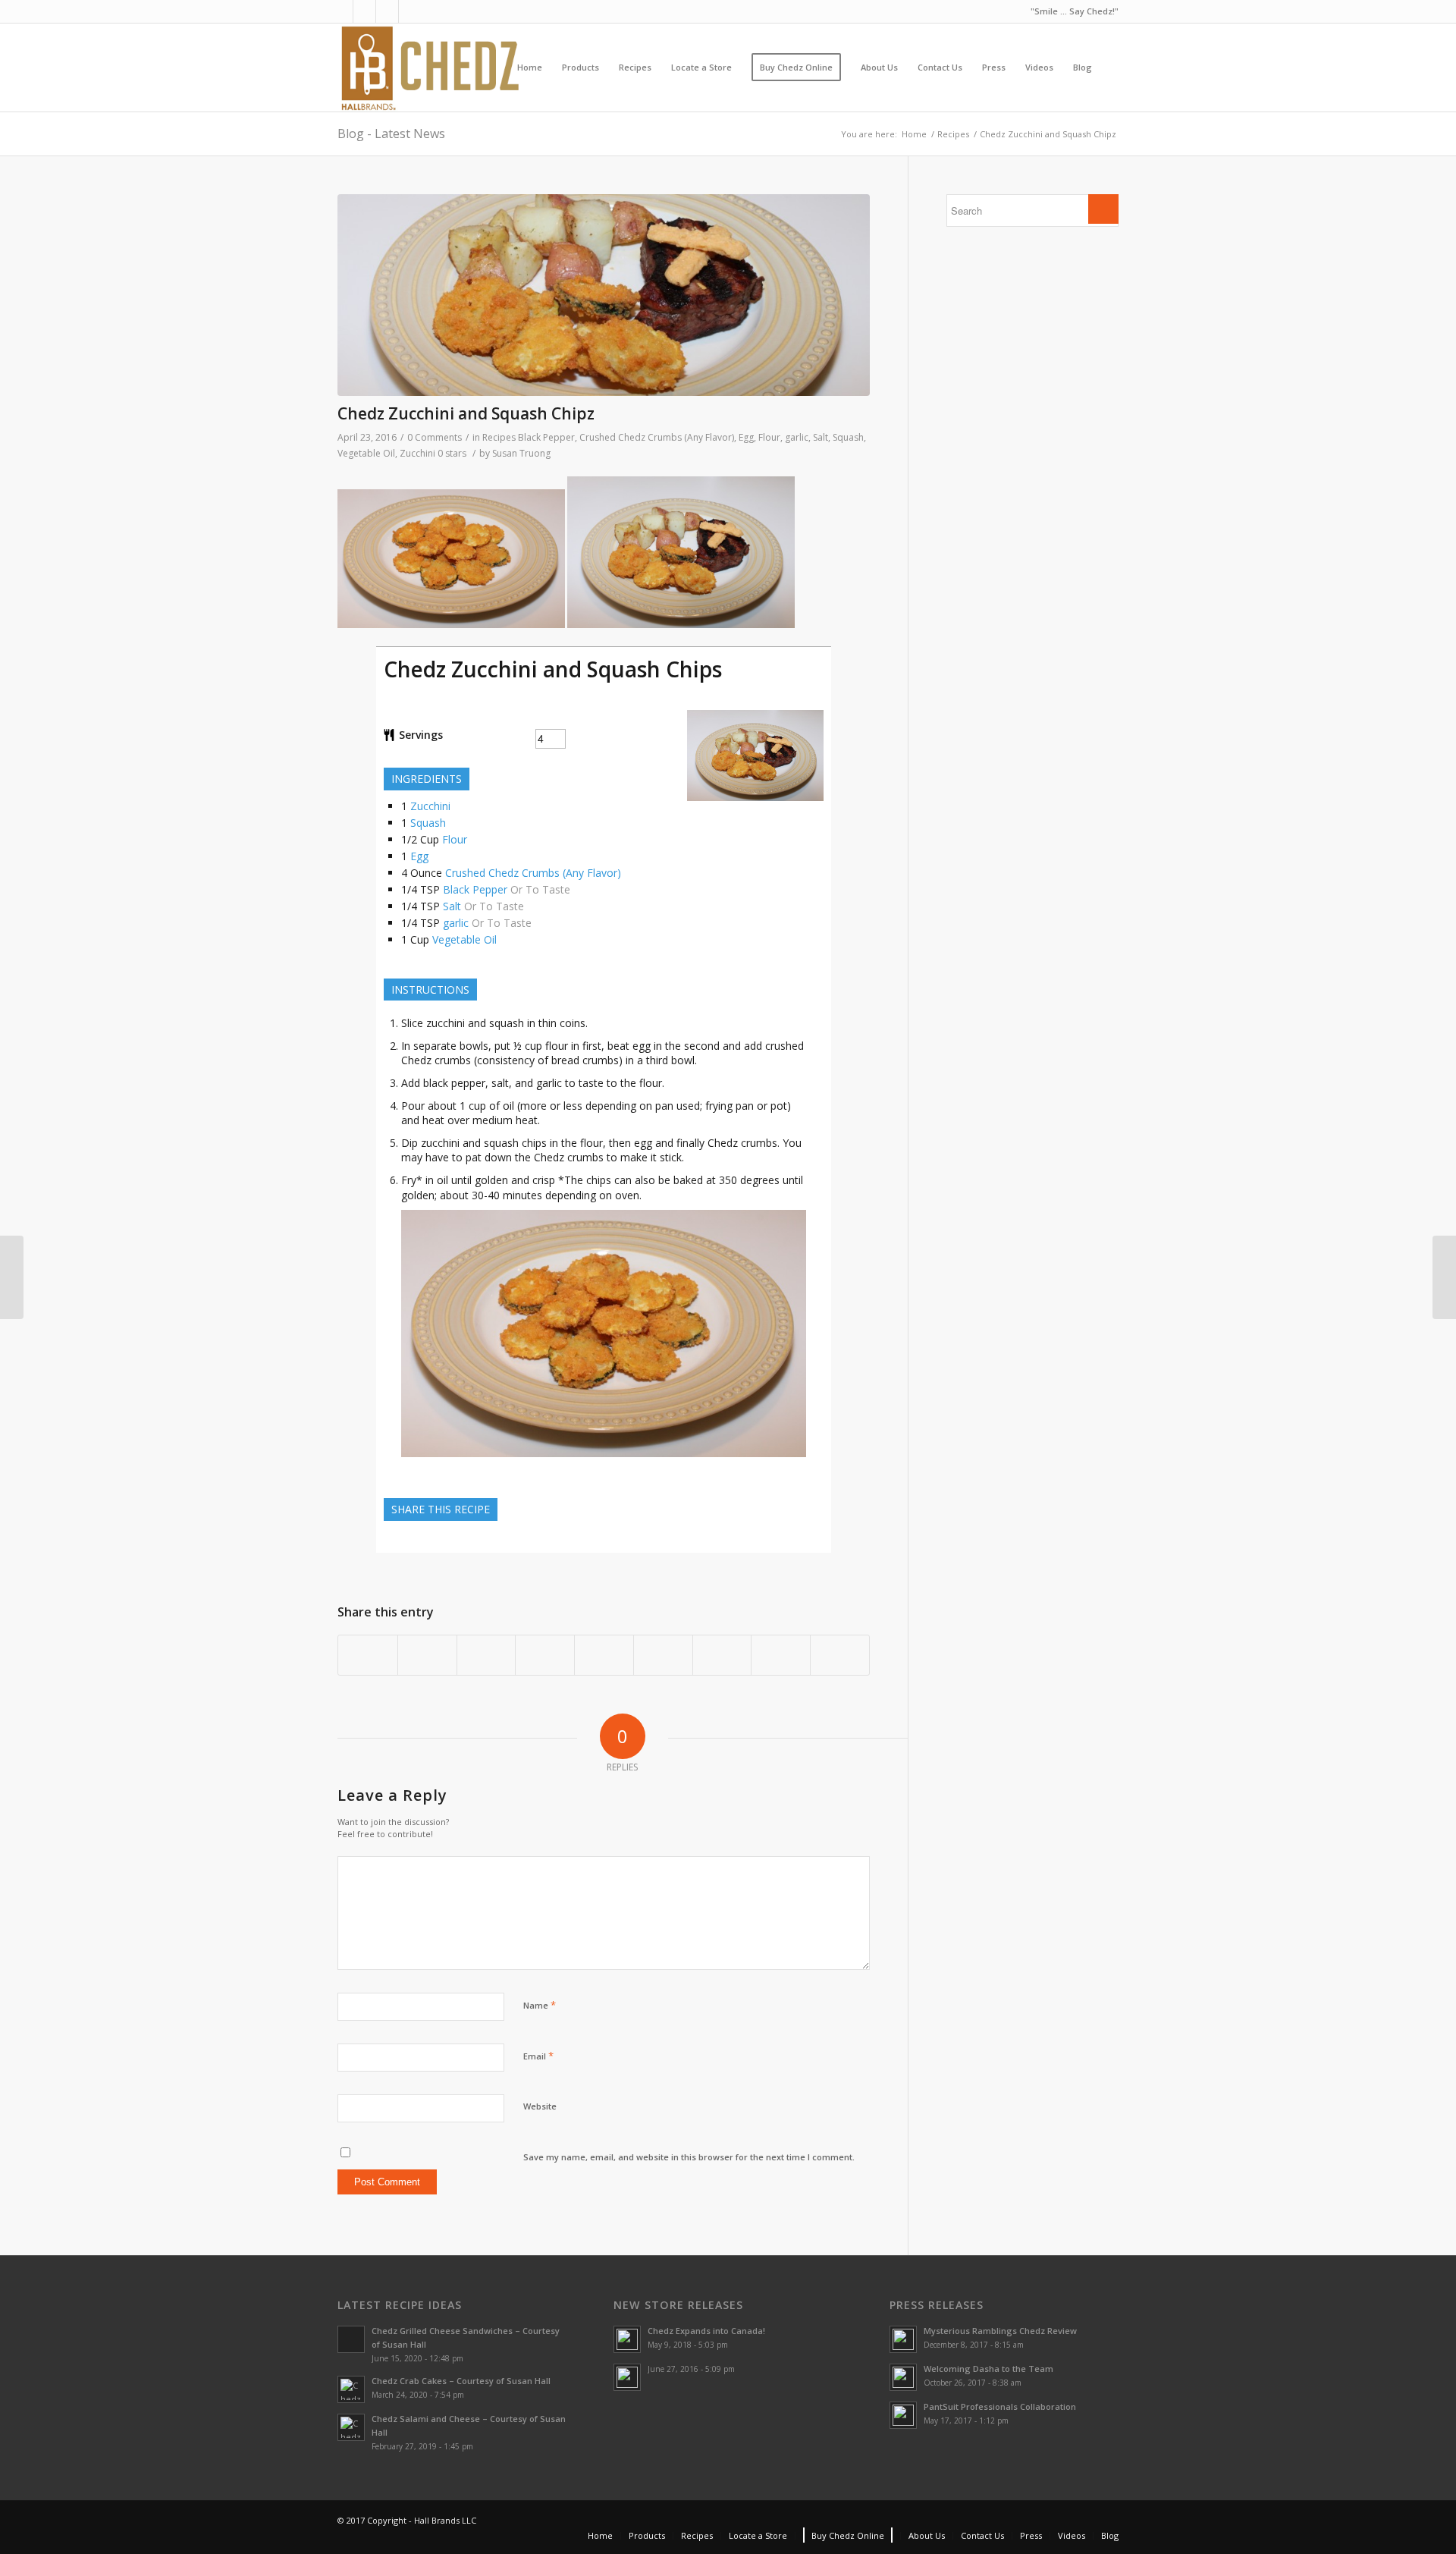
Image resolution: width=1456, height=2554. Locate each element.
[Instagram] (387, 11)
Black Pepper (546, 437)
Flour (769, 437)
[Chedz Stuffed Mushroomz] (12, 1277)
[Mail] (410, 11)
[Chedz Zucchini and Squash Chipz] (604, 295)
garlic (797, 437)
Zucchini (417, 453)
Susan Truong (521, 453)
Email (538, 2056)
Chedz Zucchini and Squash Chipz (466, 413)
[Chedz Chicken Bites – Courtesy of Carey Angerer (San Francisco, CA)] (1444, 1277)
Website (540, 2106)
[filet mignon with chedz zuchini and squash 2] (755, 797)
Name (540, 2005)
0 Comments (435, 437)
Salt (821, 437)
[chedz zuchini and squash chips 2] (604, 1461)
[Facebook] (342, 11)
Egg (746, 437)
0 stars (452, 453)
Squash (848, 437)
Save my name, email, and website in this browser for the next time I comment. (689, 2157)
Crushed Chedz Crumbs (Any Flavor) (657, 437)
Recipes (953, 134)
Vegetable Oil (366, 453)
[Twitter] (364, 11)
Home (914, 134)
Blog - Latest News (391, 134)
